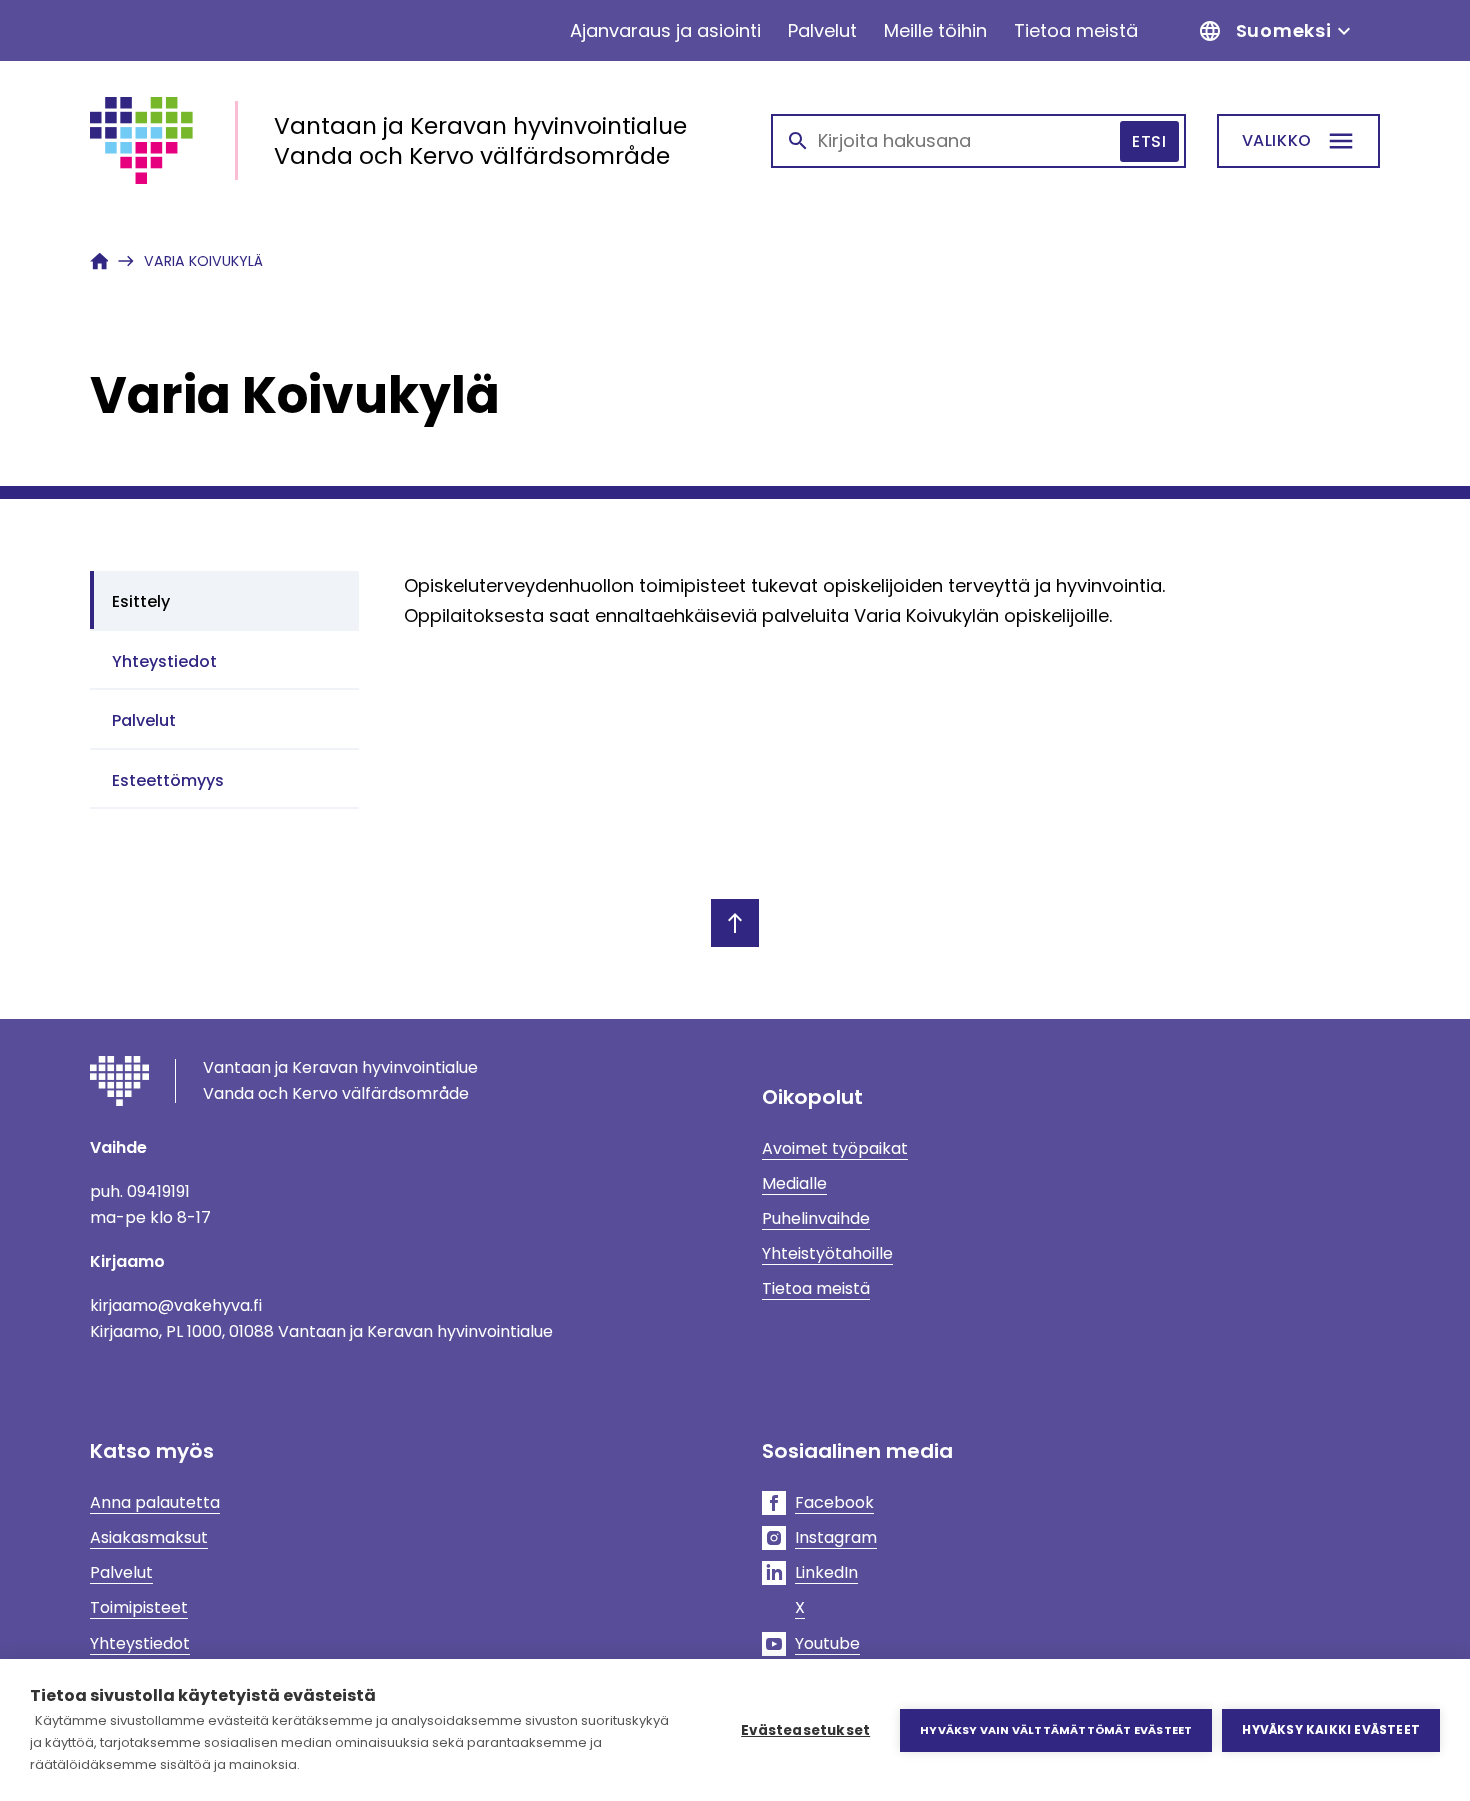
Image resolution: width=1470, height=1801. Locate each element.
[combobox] (978, 141)
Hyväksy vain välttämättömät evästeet (1056, 1730)
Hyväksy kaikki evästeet (1331, 1729)
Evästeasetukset (805, 1730)
